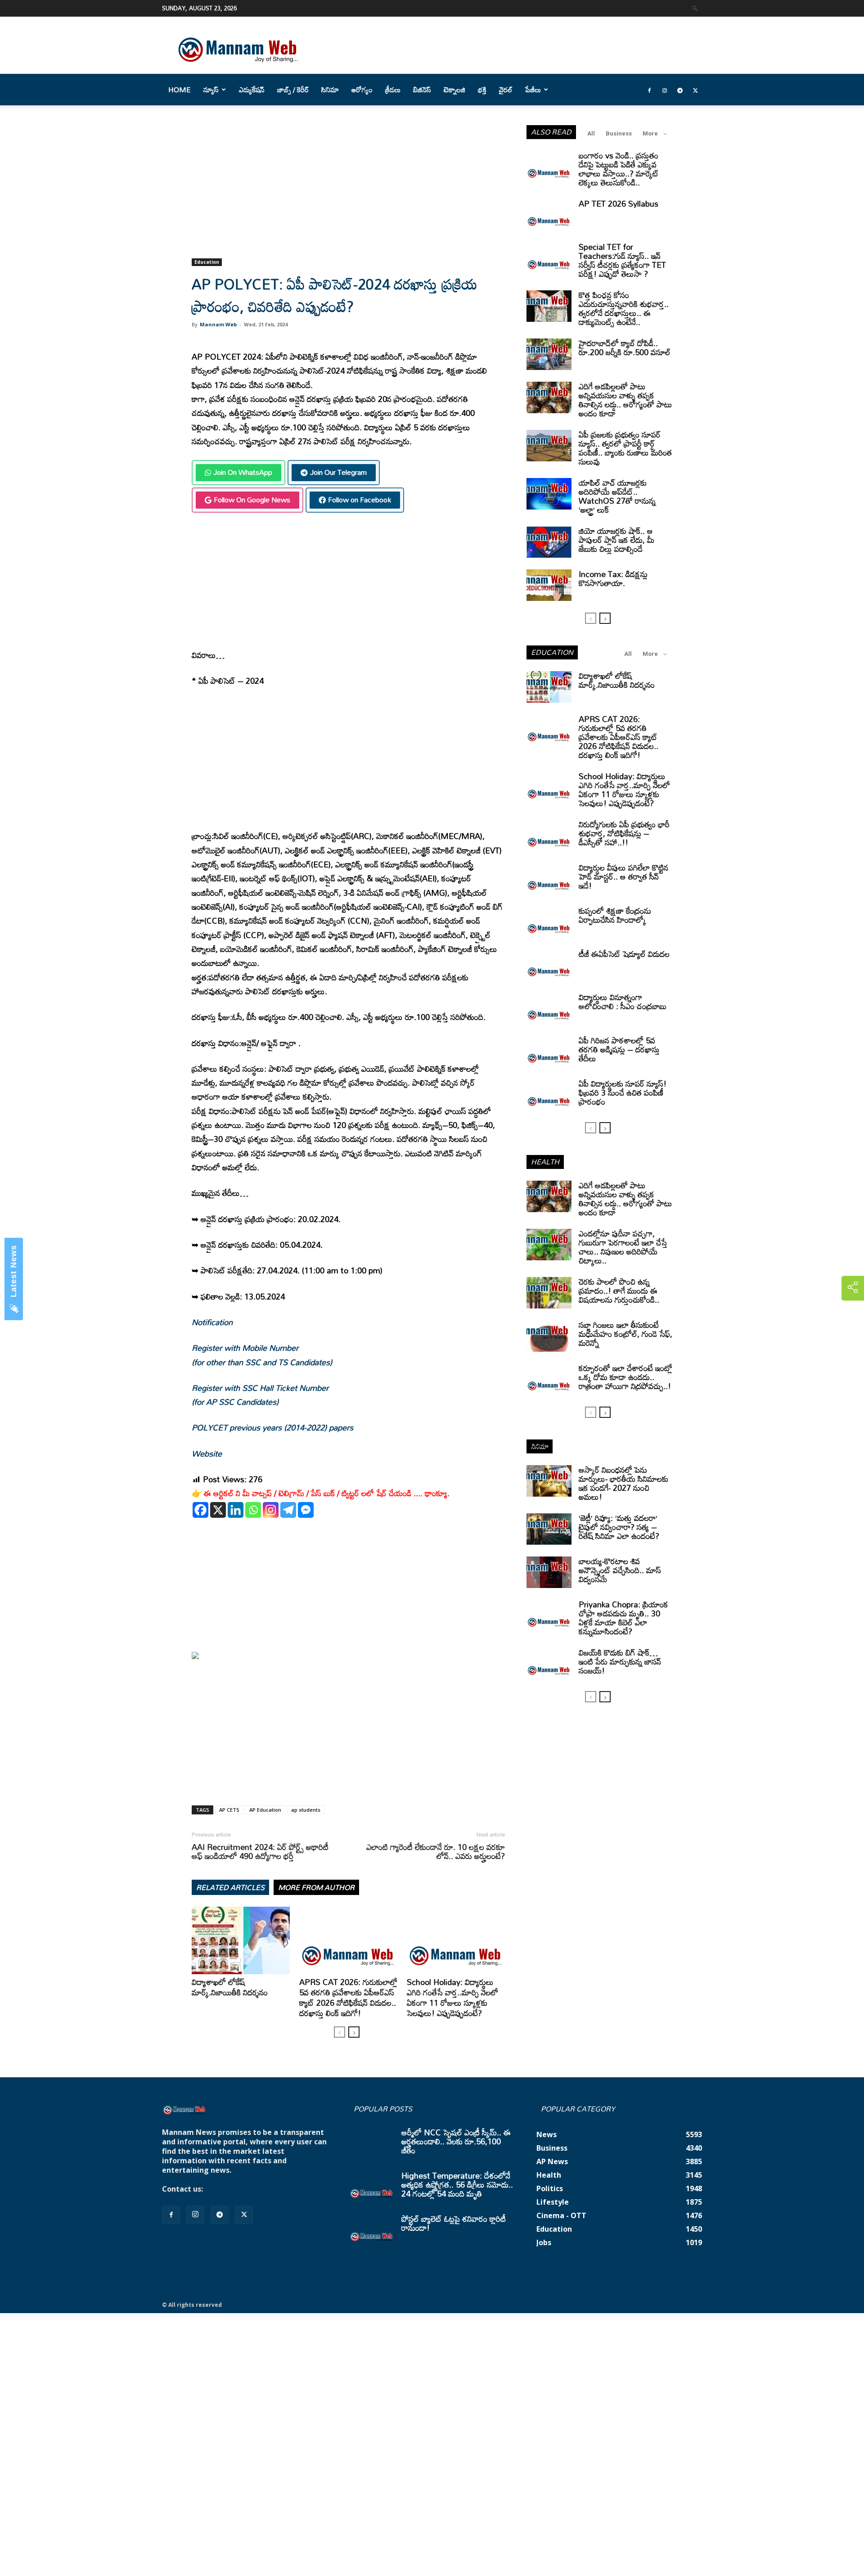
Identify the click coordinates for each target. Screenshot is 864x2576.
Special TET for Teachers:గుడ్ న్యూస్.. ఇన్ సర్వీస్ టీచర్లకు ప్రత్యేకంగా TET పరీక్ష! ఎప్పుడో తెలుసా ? (622, 260)
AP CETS (229, 1810)
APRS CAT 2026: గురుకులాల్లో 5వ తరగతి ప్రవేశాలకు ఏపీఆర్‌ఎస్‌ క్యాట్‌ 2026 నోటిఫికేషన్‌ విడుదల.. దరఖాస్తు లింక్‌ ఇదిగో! (348, 1997)
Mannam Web (218, 324)
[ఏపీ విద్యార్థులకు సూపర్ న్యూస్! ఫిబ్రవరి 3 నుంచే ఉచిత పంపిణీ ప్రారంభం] (549, 1095)
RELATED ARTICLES (230, 1887)
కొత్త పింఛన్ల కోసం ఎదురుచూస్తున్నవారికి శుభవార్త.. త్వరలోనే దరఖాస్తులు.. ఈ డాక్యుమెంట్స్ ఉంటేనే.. (624, 308)
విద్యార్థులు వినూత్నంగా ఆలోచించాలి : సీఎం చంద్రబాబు (623, 1002)
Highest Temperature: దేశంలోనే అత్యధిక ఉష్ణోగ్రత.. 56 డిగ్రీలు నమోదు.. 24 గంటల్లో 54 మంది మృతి (457, 2184)
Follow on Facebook (360, 500)
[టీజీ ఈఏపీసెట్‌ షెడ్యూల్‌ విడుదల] (549, 965)
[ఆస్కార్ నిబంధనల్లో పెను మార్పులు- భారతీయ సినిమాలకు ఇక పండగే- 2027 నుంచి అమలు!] (549, 1481)
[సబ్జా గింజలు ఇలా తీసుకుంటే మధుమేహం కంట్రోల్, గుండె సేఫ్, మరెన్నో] (549, 1336)
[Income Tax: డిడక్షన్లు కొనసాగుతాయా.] (549, 585)
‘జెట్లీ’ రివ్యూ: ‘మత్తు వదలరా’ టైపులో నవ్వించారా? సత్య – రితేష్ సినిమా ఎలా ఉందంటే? (619, 1527)
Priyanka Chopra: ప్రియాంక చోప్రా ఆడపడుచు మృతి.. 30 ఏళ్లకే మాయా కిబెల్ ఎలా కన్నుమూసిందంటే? (623, 1618)
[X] (218, 1510)
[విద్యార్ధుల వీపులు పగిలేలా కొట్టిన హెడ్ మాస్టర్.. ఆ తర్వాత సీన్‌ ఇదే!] (549, 879)
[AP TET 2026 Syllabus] (549, 215)
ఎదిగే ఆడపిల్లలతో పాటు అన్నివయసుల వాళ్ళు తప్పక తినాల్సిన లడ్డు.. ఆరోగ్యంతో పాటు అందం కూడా (625, 400)
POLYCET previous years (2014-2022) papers (272, 1427)
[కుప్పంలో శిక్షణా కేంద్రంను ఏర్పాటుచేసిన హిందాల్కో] (549, 922)
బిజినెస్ (422, 90)
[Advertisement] (348, 192)
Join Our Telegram (338, 472)
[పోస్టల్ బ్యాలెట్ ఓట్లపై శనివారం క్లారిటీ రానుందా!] (372, 2230)
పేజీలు (533, 90)
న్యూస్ (211, 90)
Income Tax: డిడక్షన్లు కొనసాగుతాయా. (613, 578)
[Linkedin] (236, 1510)
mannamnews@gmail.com (253, 2189)
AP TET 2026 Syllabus (619, 203)
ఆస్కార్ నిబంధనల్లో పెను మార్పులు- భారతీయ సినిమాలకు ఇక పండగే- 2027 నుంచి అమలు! (623, 1483)
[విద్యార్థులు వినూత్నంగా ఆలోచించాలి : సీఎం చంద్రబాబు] (549, 1008)
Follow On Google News (252, 500)
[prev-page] (340, 2032)
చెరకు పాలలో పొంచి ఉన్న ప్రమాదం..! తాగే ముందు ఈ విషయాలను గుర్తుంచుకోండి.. (619, 1290)
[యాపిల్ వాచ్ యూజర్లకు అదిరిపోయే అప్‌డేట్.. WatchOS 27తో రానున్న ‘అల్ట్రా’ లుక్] (549, 494)
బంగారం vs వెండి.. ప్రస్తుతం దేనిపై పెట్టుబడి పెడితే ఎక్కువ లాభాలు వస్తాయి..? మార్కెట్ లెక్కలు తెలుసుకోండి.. (619, 169)
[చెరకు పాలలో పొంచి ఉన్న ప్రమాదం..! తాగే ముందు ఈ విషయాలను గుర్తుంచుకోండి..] (549, 1293)
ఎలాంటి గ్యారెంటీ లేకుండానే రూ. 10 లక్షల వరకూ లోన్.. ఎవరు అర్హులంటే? (436, 1851)
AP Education (265, 1810)
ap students (306, 1810)
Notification (212, 1322)
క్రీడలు (393, 90)
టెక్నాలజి (454, 90)
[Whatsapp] (253, 1510)
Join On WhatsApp (243, 472)
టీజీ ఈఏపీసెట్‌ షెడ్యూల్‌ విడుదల (624, 954)
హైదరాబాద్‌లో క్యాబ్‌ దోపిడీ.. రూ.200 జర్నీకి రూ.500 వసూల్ (625, 347)
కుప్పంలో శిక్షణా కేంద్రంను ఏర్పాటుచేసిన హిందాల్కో (615, 915)
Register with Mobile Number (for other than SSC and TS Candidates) (262, 1355)
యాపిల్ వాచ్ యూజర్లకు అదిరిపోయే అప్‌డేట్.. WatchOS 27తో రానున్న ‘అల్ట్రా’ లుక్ (617, 496)
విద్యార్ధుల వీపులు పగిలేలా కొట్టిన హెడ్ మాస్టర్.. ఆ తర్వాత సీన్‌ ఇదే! (623, 876)
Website (207, 1453)
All (591, 133)
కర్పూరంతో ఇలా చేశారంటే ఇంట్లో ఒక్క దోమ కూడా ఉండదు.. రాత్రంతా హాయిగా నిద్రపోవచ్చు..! (625, 1377)
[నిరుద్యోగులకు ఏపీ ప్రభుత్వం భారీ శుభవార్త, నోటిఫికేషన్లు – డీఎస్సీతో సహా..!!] (549, 835)
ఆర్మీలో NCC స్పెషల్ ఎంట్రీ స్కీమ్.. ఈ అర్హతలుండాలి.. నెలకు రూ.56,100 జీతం (456, 2141)
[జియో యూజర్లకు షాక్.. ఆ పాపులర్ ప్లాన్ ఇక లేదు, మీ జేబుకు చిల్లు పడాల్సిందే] (549, 542)
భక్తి (482, 90)
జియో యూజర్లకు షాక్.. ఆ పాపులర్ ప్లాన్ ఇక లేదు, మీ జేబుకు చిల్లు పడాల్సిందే (616, 540)
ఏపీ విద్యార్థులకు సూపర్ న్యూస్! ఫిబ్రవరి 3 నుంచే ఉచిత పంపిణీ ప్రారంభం (623, 1092)
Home (180, 90)
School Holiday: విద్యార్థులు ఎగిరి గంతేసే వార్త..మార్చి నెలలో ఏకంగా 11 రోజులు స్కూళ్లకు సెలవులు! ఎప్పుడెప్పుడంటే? (452, 1997)
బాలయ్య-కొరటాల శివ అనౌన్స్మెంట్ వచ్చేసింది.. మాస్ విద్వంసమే (620, 1570)
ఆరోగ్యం (362, 90)
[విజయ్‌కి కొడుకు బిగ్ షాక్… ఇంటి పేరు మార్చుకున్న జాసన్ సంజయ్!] (549, 1664)
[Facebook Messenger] (306, 1510)
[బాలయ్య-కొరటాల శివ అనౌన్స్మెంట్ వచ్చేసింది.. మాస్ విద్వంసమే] (549, 1572)
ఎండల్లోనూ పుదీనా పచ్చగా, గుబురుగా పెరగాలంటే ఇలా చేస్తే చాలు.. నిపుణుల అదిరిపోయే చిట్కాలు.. (623, 1247)
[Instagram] (665, 90)
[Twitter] (695, 90)
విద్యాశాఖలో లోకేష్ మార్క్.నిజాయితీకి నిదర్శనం (230, 1987)
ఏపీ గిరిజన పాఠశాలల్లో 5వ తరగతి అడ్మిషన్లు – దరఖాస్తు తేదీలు (619, 1049)
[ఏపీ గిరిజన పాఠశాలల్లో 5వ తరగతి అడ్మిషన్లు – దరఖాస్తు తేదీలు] (549, 1051)
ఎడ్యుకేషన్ (252, 90)
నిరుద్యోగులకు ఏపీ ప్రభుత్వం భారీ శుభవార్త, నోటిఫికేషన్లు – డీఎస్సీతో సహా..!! (624, 833)
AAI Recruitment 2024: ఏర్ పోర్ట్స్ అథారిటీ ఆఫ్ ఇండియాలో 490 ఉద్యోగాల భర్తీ (260, 1851)
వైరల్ (506, 90)
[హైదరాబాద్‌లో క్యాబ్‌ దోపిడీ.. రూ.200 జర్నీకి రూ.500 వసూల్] (549, 354)
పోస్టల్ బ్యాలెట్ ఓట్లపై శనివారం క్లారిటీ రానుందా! (454, 2223)
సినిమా (330, 90)
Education (207, 262)
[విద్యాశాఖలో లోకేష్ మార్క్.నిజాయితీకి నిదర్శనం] (241, 1940)
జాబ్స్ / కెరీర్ (293, 90)
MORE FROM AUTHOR (316, 1887)
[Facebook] (649, 90)
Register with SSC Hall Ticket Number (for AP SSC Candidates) (260, 1395)
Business (619, 133)
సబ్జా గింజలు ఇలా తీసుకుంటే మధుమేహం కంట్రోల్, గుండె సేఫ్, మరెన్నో (625, 1334)
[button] (695, 8)
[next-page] (354, 2032)
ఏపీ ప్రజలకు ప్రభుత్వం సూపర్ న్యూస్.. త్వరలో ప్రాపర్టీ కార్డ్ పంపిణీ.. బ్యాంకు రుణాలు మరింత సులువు (625, 448)
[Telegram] (680, 90)
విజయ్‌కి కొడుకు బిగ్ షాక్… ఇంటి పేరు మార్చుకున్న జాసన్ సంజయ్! (620, 1661)
